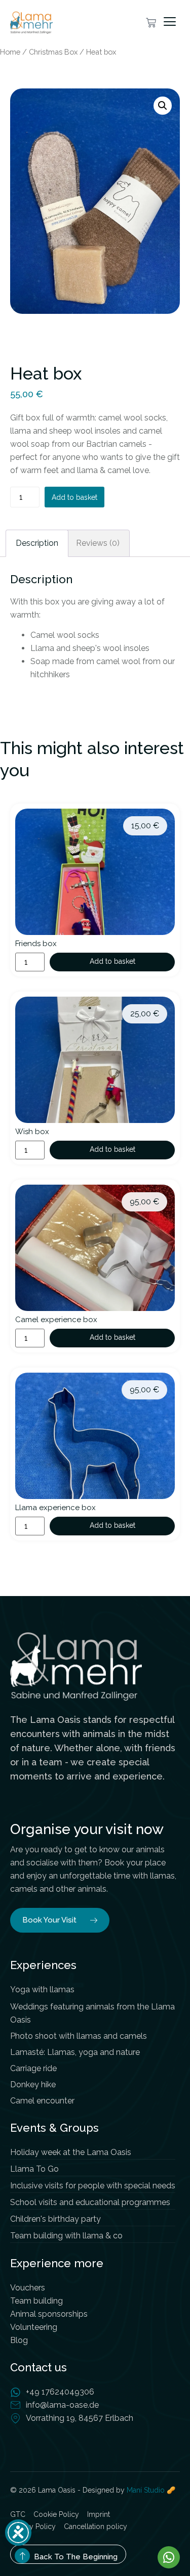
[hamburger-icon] (172, 22)
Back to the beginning (76, 2557)
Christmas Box (53, 52)
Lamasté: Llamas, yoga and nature (75, 2052)
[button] (163, 106)
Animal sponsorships (49, 2314)
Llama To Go (34, 2169)
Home (10, 52)
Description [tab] (37, 543)
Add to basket (74, 497)
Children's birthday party (55, 2219)
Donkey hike (33, 2085)
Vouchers (28, 2288)
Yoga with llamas (42, 1989)
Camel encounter (42, 2101)
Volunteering (34, 2327)
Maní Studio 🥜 (151, 2490)
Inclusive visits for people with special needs (93, 2186)
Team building (36, 2301)
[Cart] (151, 23)
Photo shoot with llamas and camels (79, 2036)
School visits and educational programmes (90, 2202)
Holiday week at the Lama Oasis (71, 2152)
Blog (19, 2340)
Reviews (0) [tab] (98, 543)
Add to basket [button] (112, 961)
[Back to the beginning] (22, 2556)
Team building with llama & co (66, 2236)
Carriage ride (33, 2068)
